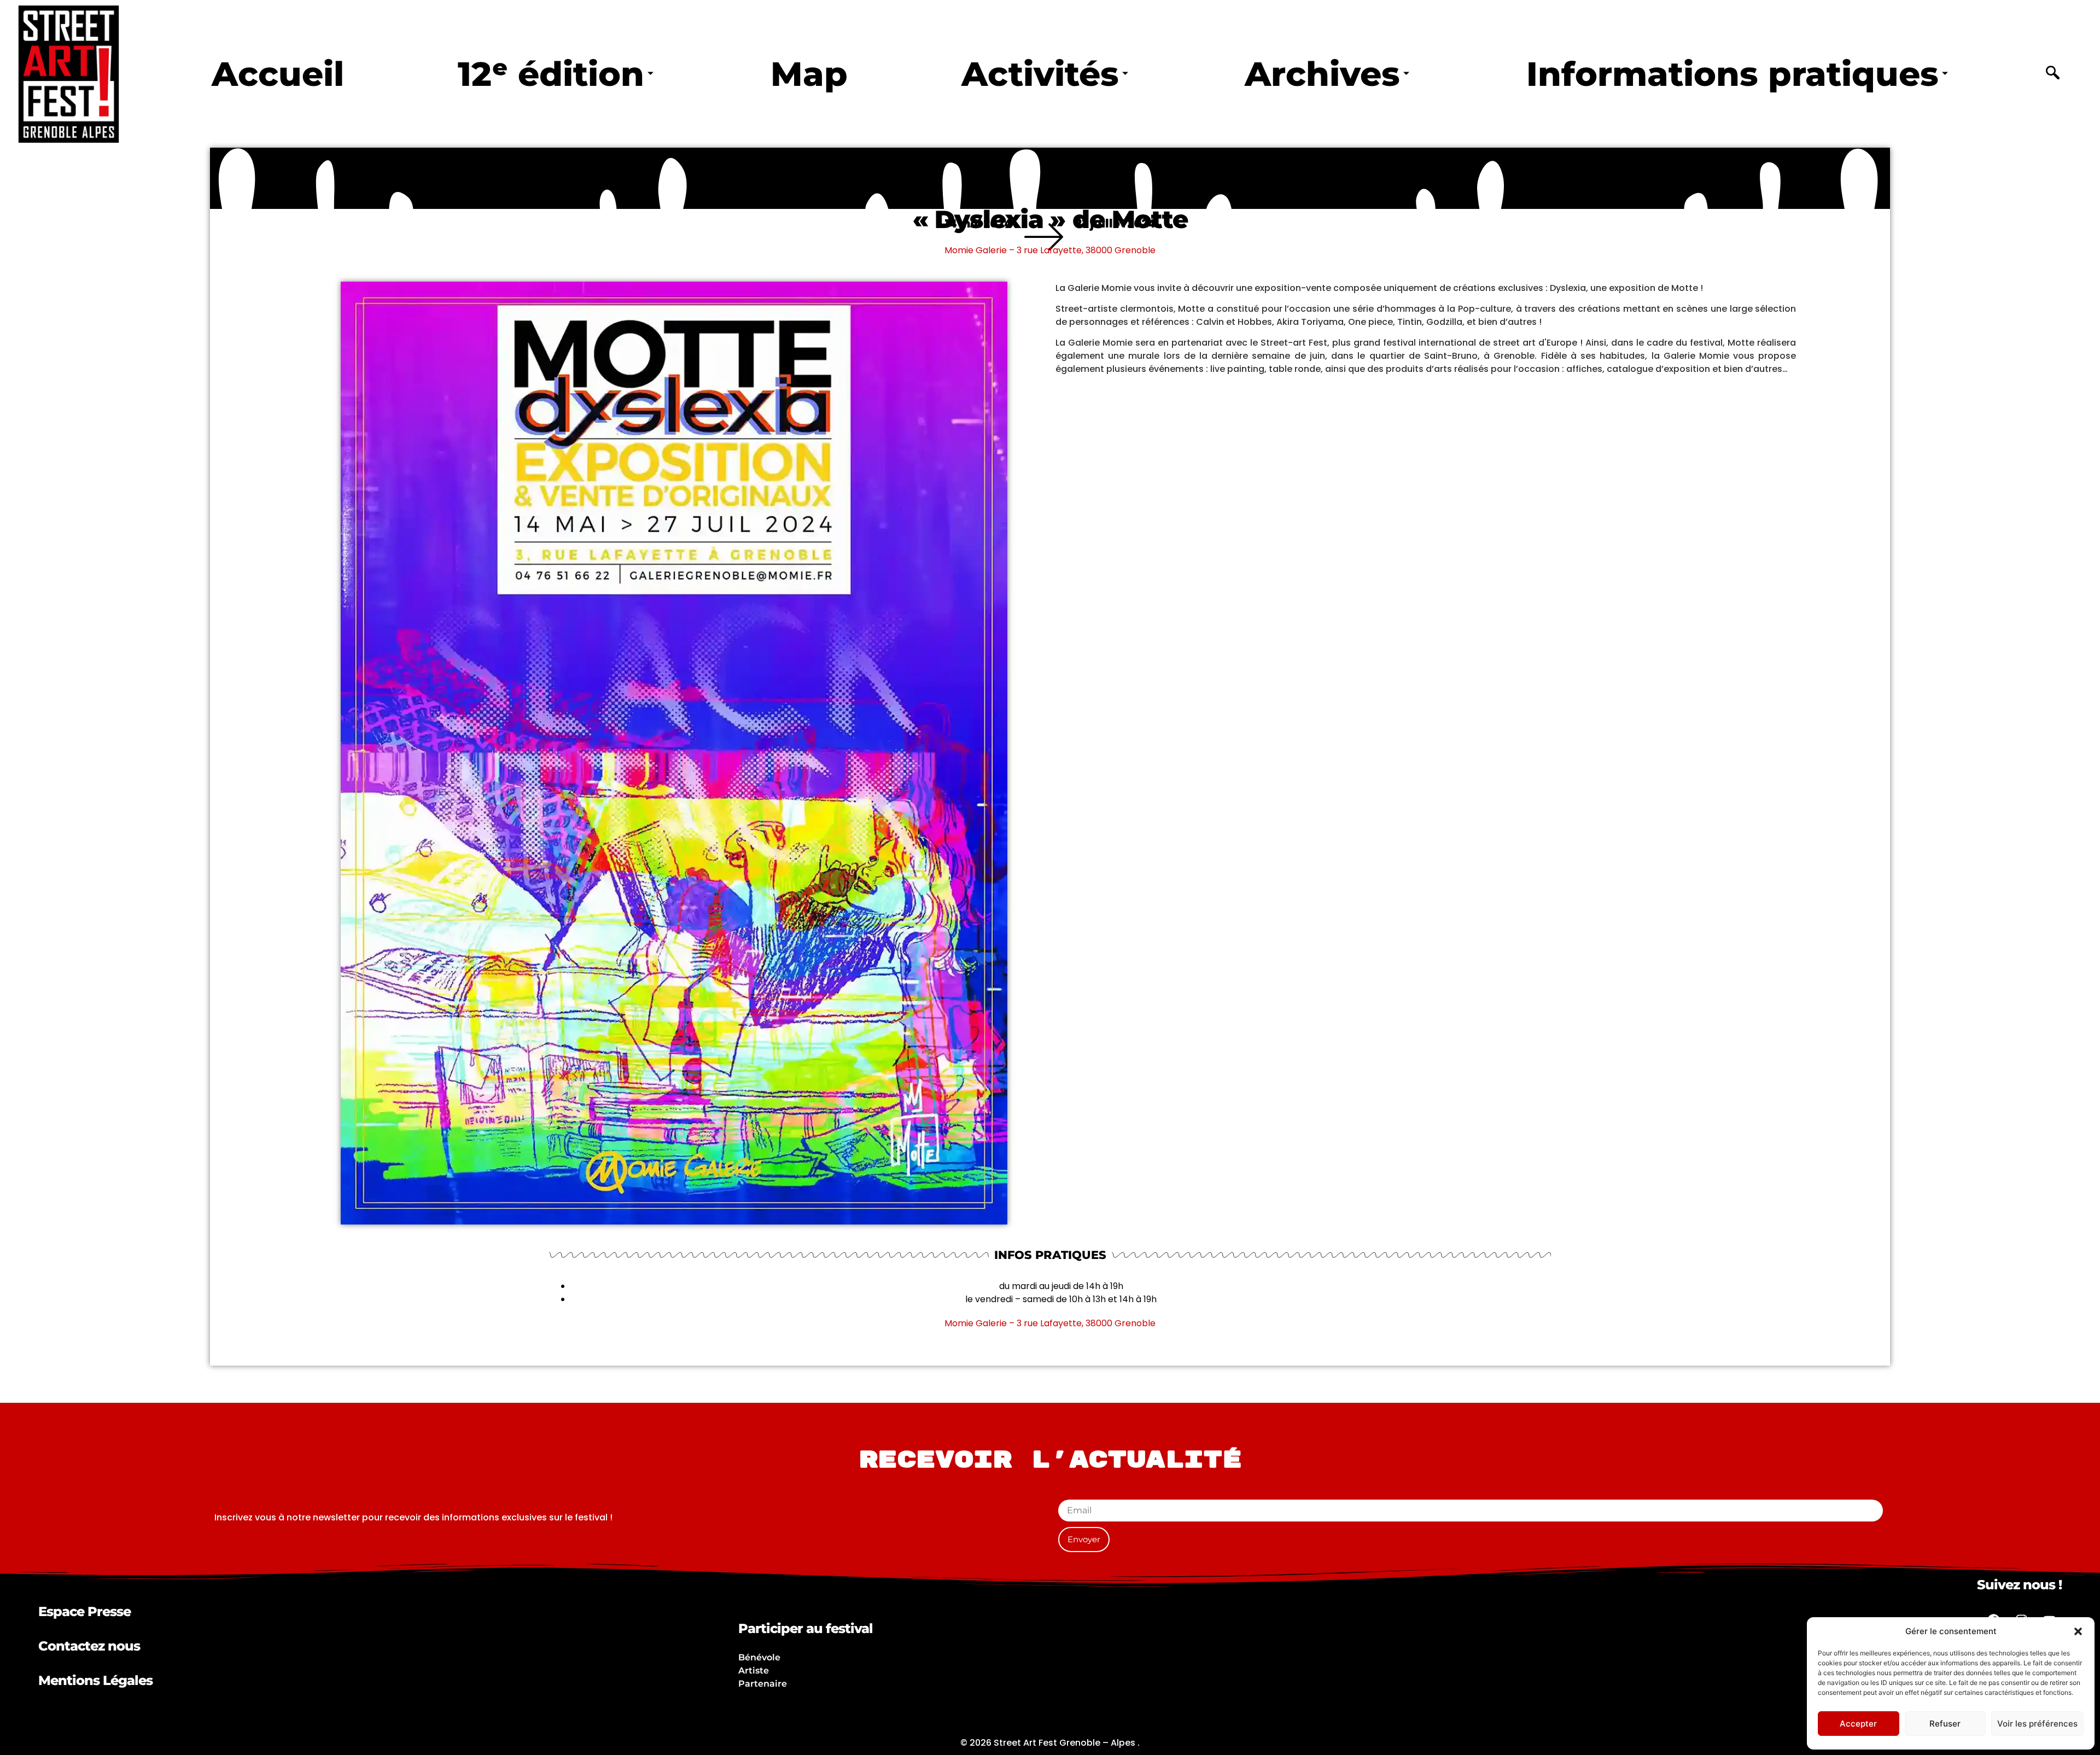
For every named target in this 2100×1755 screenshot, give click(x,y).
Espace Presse (84, 1611)
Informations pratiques (1732, 74)
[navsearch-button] (2053, 74)
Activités (1040, 74)
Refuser (1945, 1724)
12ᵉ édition (551, 74)
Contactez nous (89, 1646)
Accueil (278, 74)
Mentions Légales (95, 1680)
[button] (2078, 1631)
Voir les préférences (2037, 1724)
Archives (1322, 74)
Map (809, 74)
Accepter (1858, 1724)
